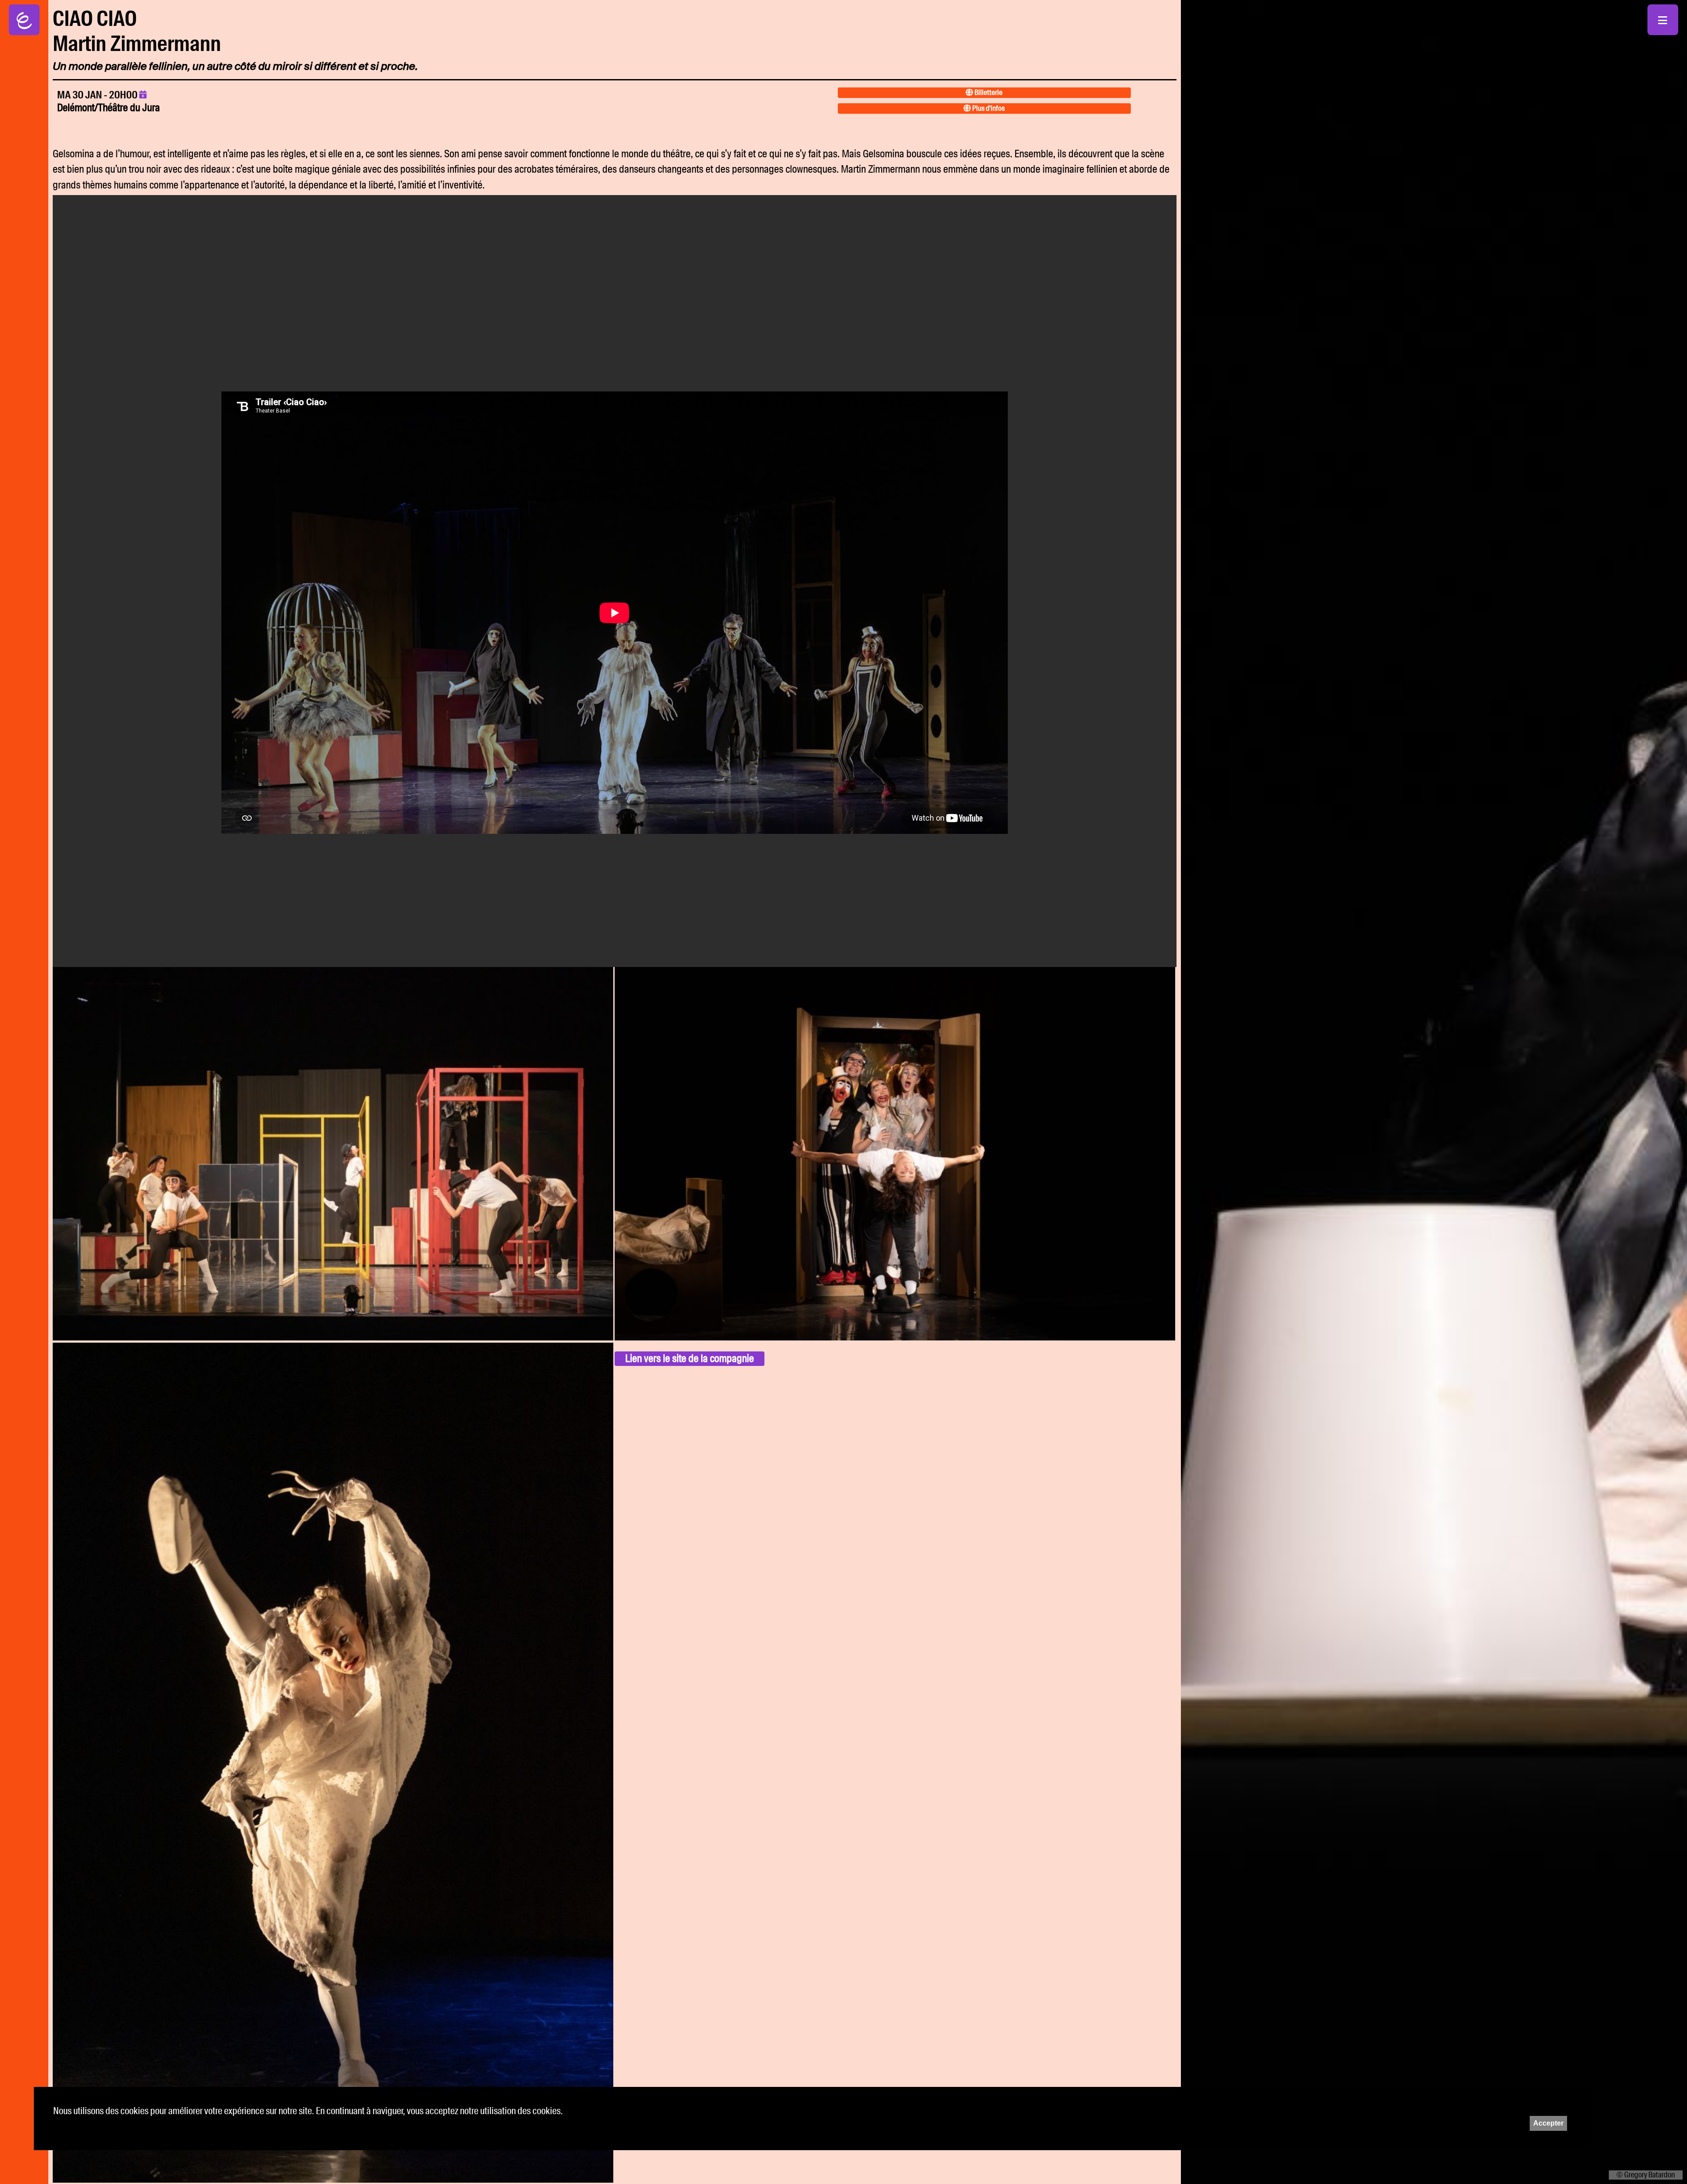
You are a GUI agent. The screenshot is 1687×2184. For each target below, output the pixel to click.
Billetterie (988, 92)
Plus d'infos (988, 108)
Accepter (1548, 2123)
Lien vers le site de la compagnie (690, 1358)
